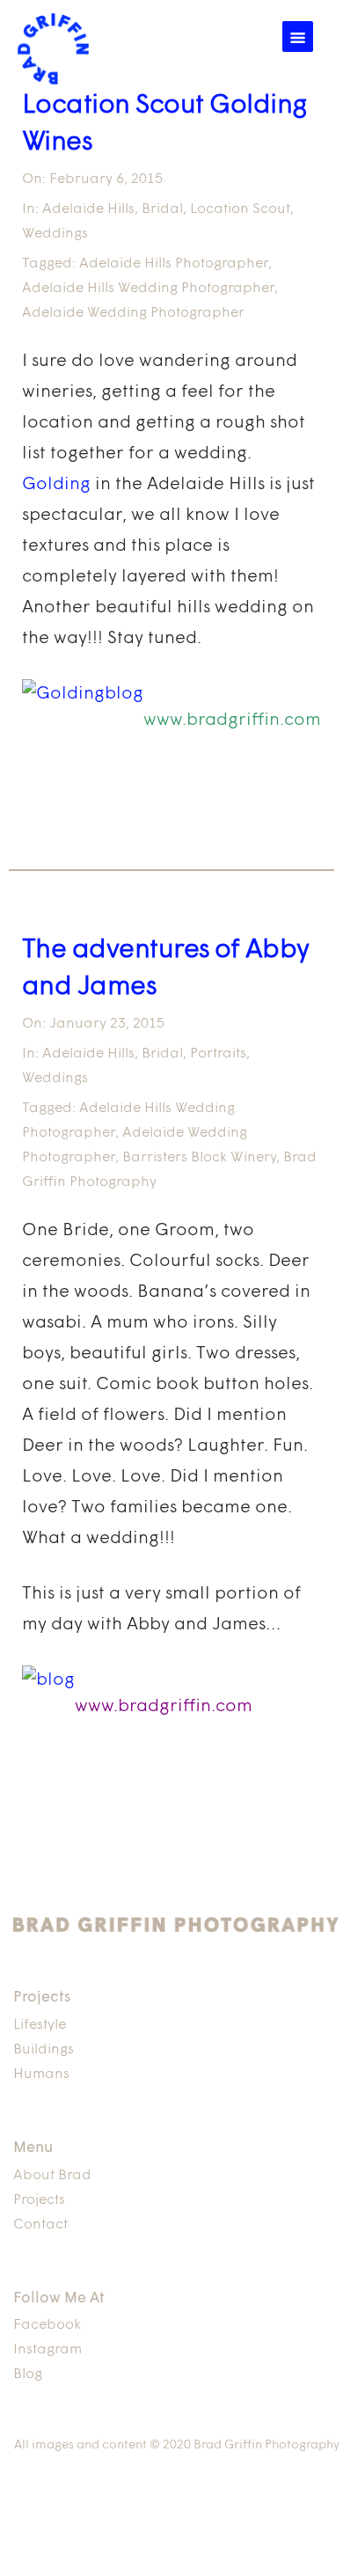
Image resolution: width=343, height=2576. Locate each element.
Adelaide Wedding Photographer (133, 313)
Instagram (47, 2350)
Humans (41, 2075)
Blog (28, 2375)
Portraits (218, 1054)
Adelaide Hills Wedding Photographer (148, 289)
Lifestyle (40, 2025)
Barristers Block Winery (199, 1158)
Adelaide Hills (88, 209)
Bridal (162, 209)
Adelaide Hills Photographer (174, 264)
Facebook (47, 2325)
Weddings (55, 234)
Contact (40, 2225)
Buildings (44, 2050)
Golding (56, 485)
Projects (39, 2200)
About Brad (52, 2176)
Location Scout (240, 209)
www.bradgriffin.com (232, 721)
